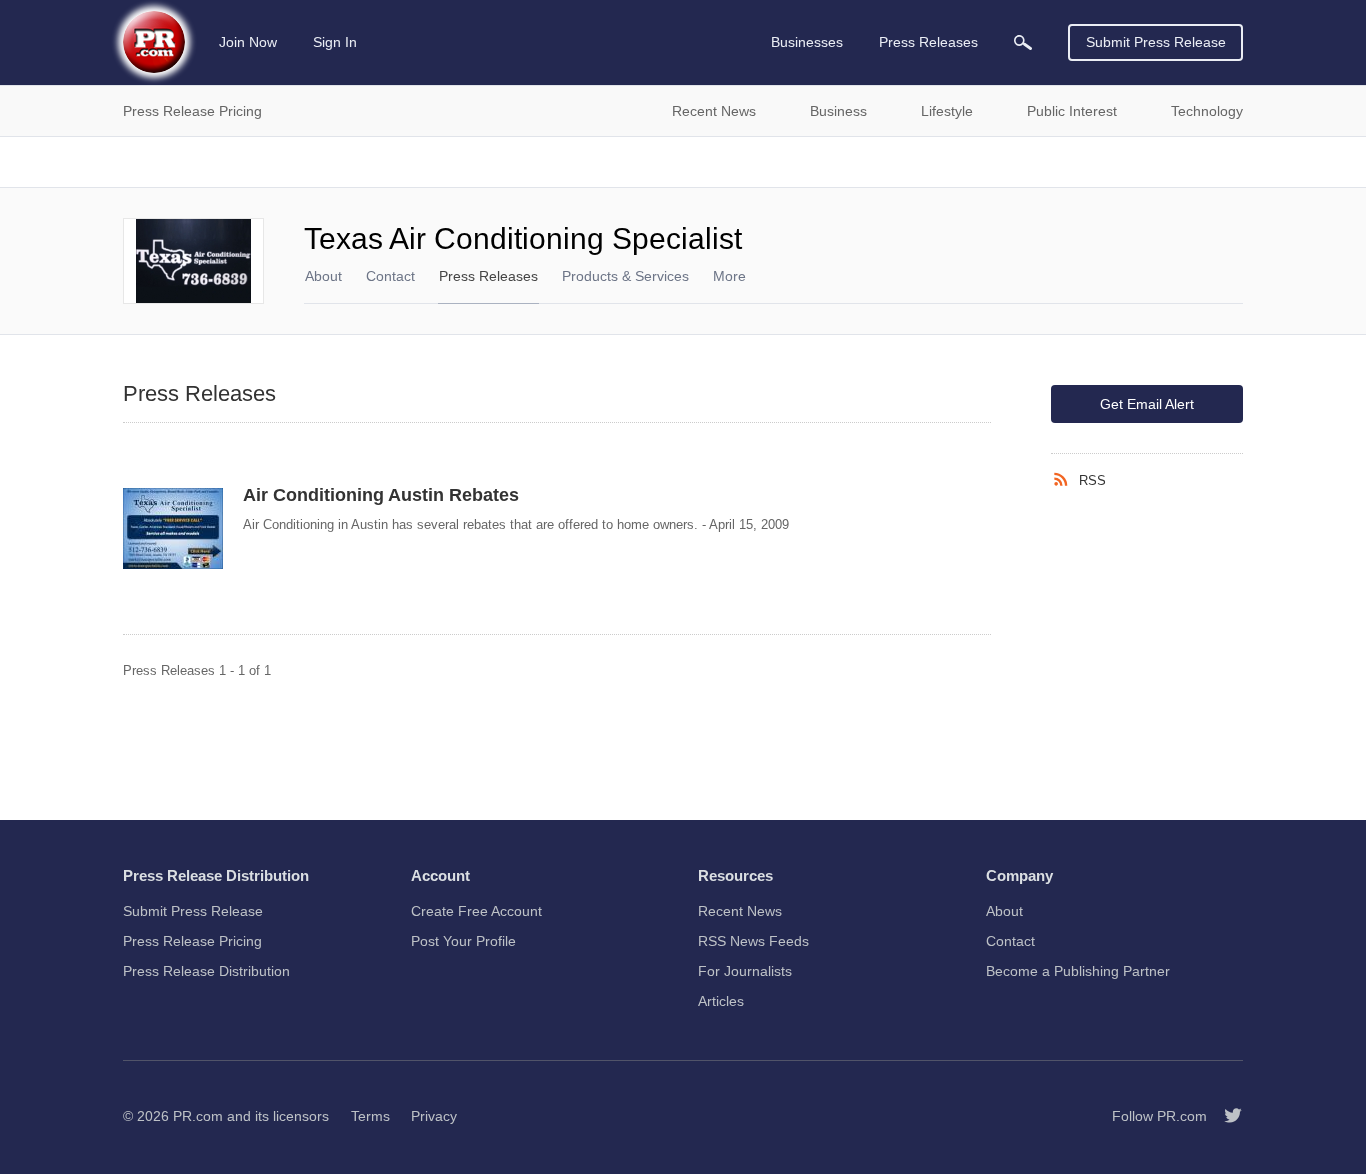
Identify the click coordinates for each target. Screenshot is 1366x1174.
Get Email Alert (1147, 404)
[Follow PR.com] (1225, 1116)
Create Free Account (476, 911)
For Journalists (745, 971)
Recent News (740, 911)
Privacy (434, 1116)
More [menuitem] (729, 276)
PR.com (198, 1116)
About (323, 276)
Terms (370, 1116)
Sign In (335, 42)
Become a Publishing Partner (1078, 971)
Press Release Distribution (206, 971)
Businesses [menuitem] (807, 42)
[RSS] (1065, 480)
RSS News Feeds (753, 941)
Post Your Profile (463, 941)
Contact (390, 276)
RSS (1092, 480)
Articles (721, 1001)
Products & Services (625, 276)
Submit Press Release (1156, 42)
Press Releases (488, 276)
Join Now (248, 42)
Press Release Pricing (192, 941)
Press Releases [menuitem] (928, 42)
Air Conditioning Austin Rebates (381, 495)
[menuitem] (1023, 42)
